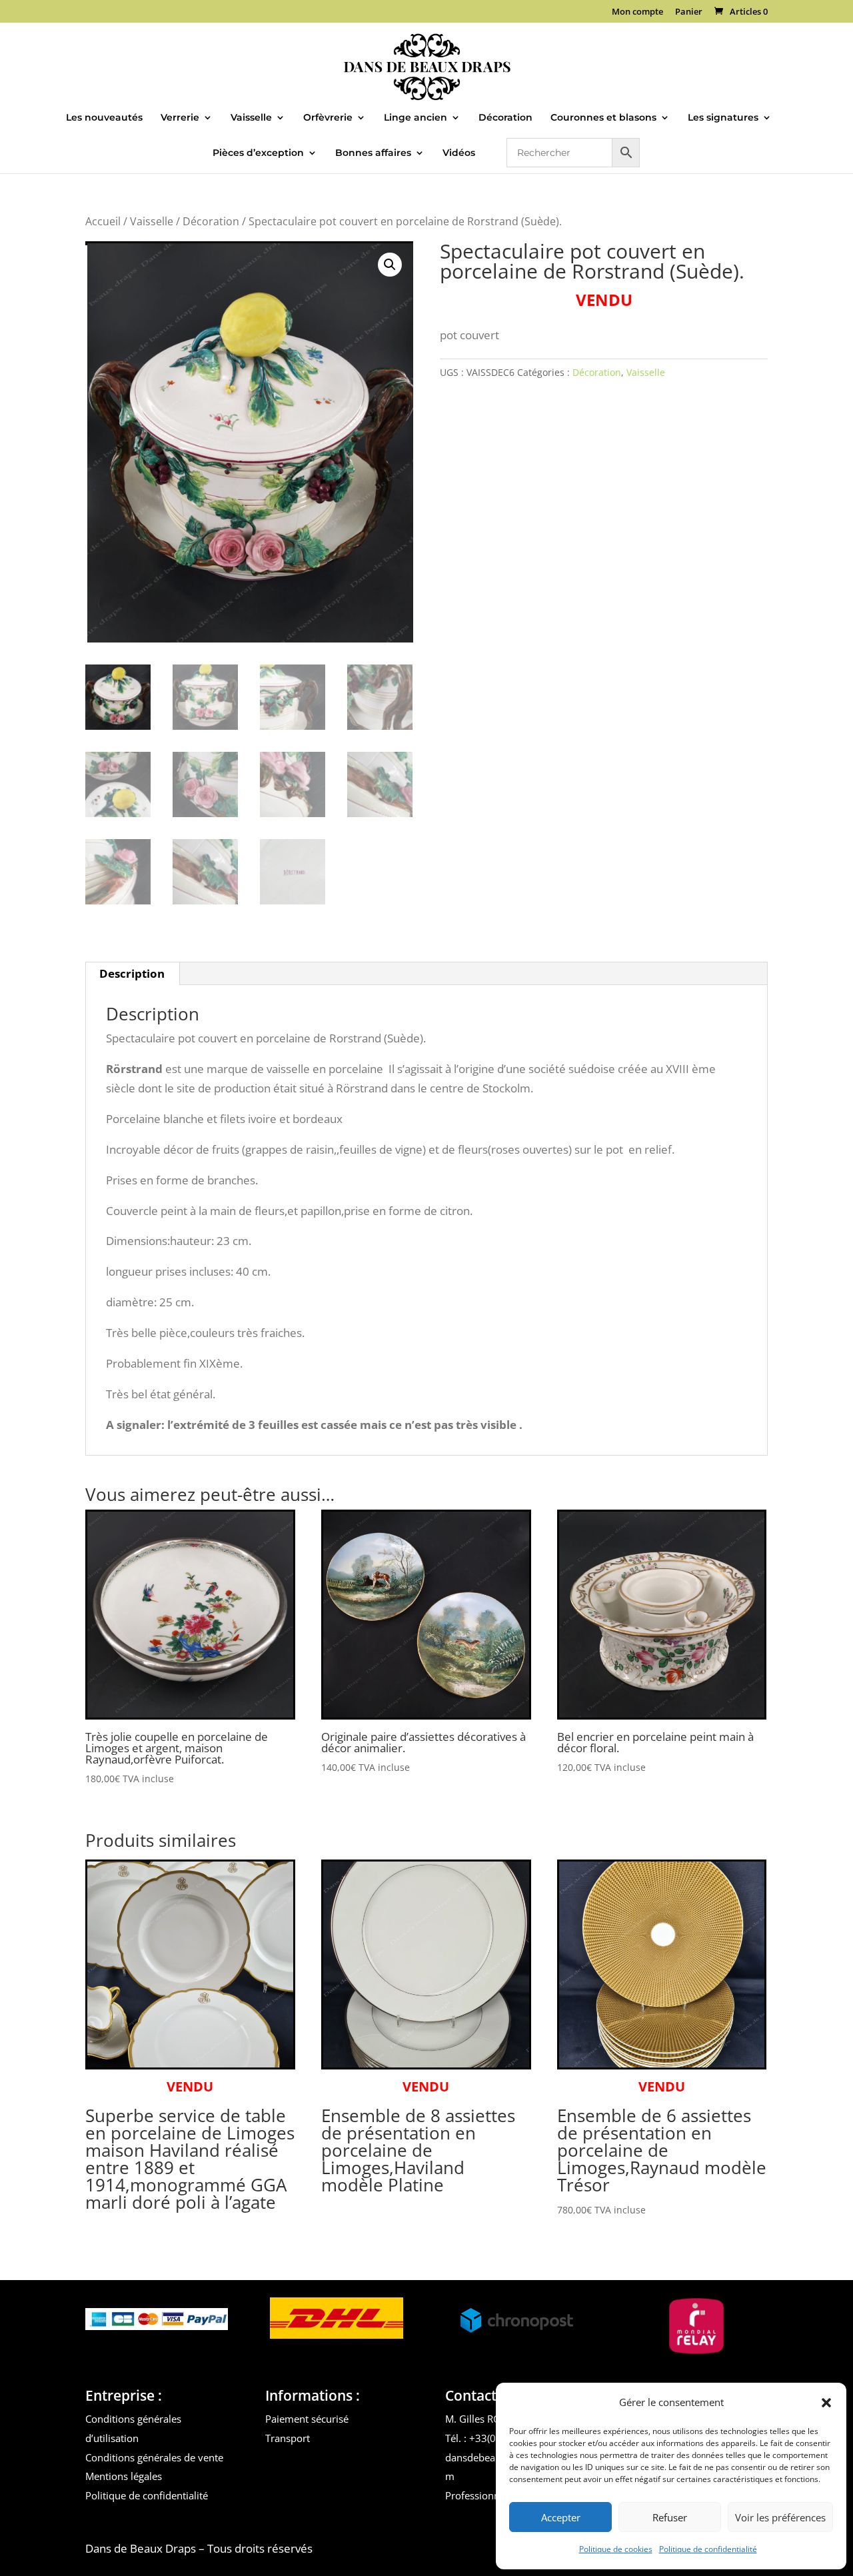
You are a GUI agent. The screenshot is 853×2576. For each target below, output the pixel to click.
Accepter (561, 2517)
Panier (689, 12)
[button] (826, 2403)
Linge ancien (416, 118)
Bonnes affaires (373, 153)
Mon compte (637, 12)
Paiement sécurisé (307, 2419)
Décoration (505, 118)
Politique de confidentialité (708, 2549)
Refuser (670, 2517)
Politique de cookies (616, 2549)
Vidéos (459, 153)
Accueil (103, 221)
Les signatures (723, 118)
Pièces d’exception (258, 153)
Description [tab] (132, 973)
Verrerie (180, 118)
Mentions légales (124, 2476)
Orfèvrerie (328, 118)
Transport (288, 2438)
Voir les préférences (780, 2517)
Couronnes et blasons (603, 118)
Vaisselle (251, 118)
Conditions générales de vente (154, 2457)
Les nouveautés (104, 118)
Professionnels (479, 2495)
